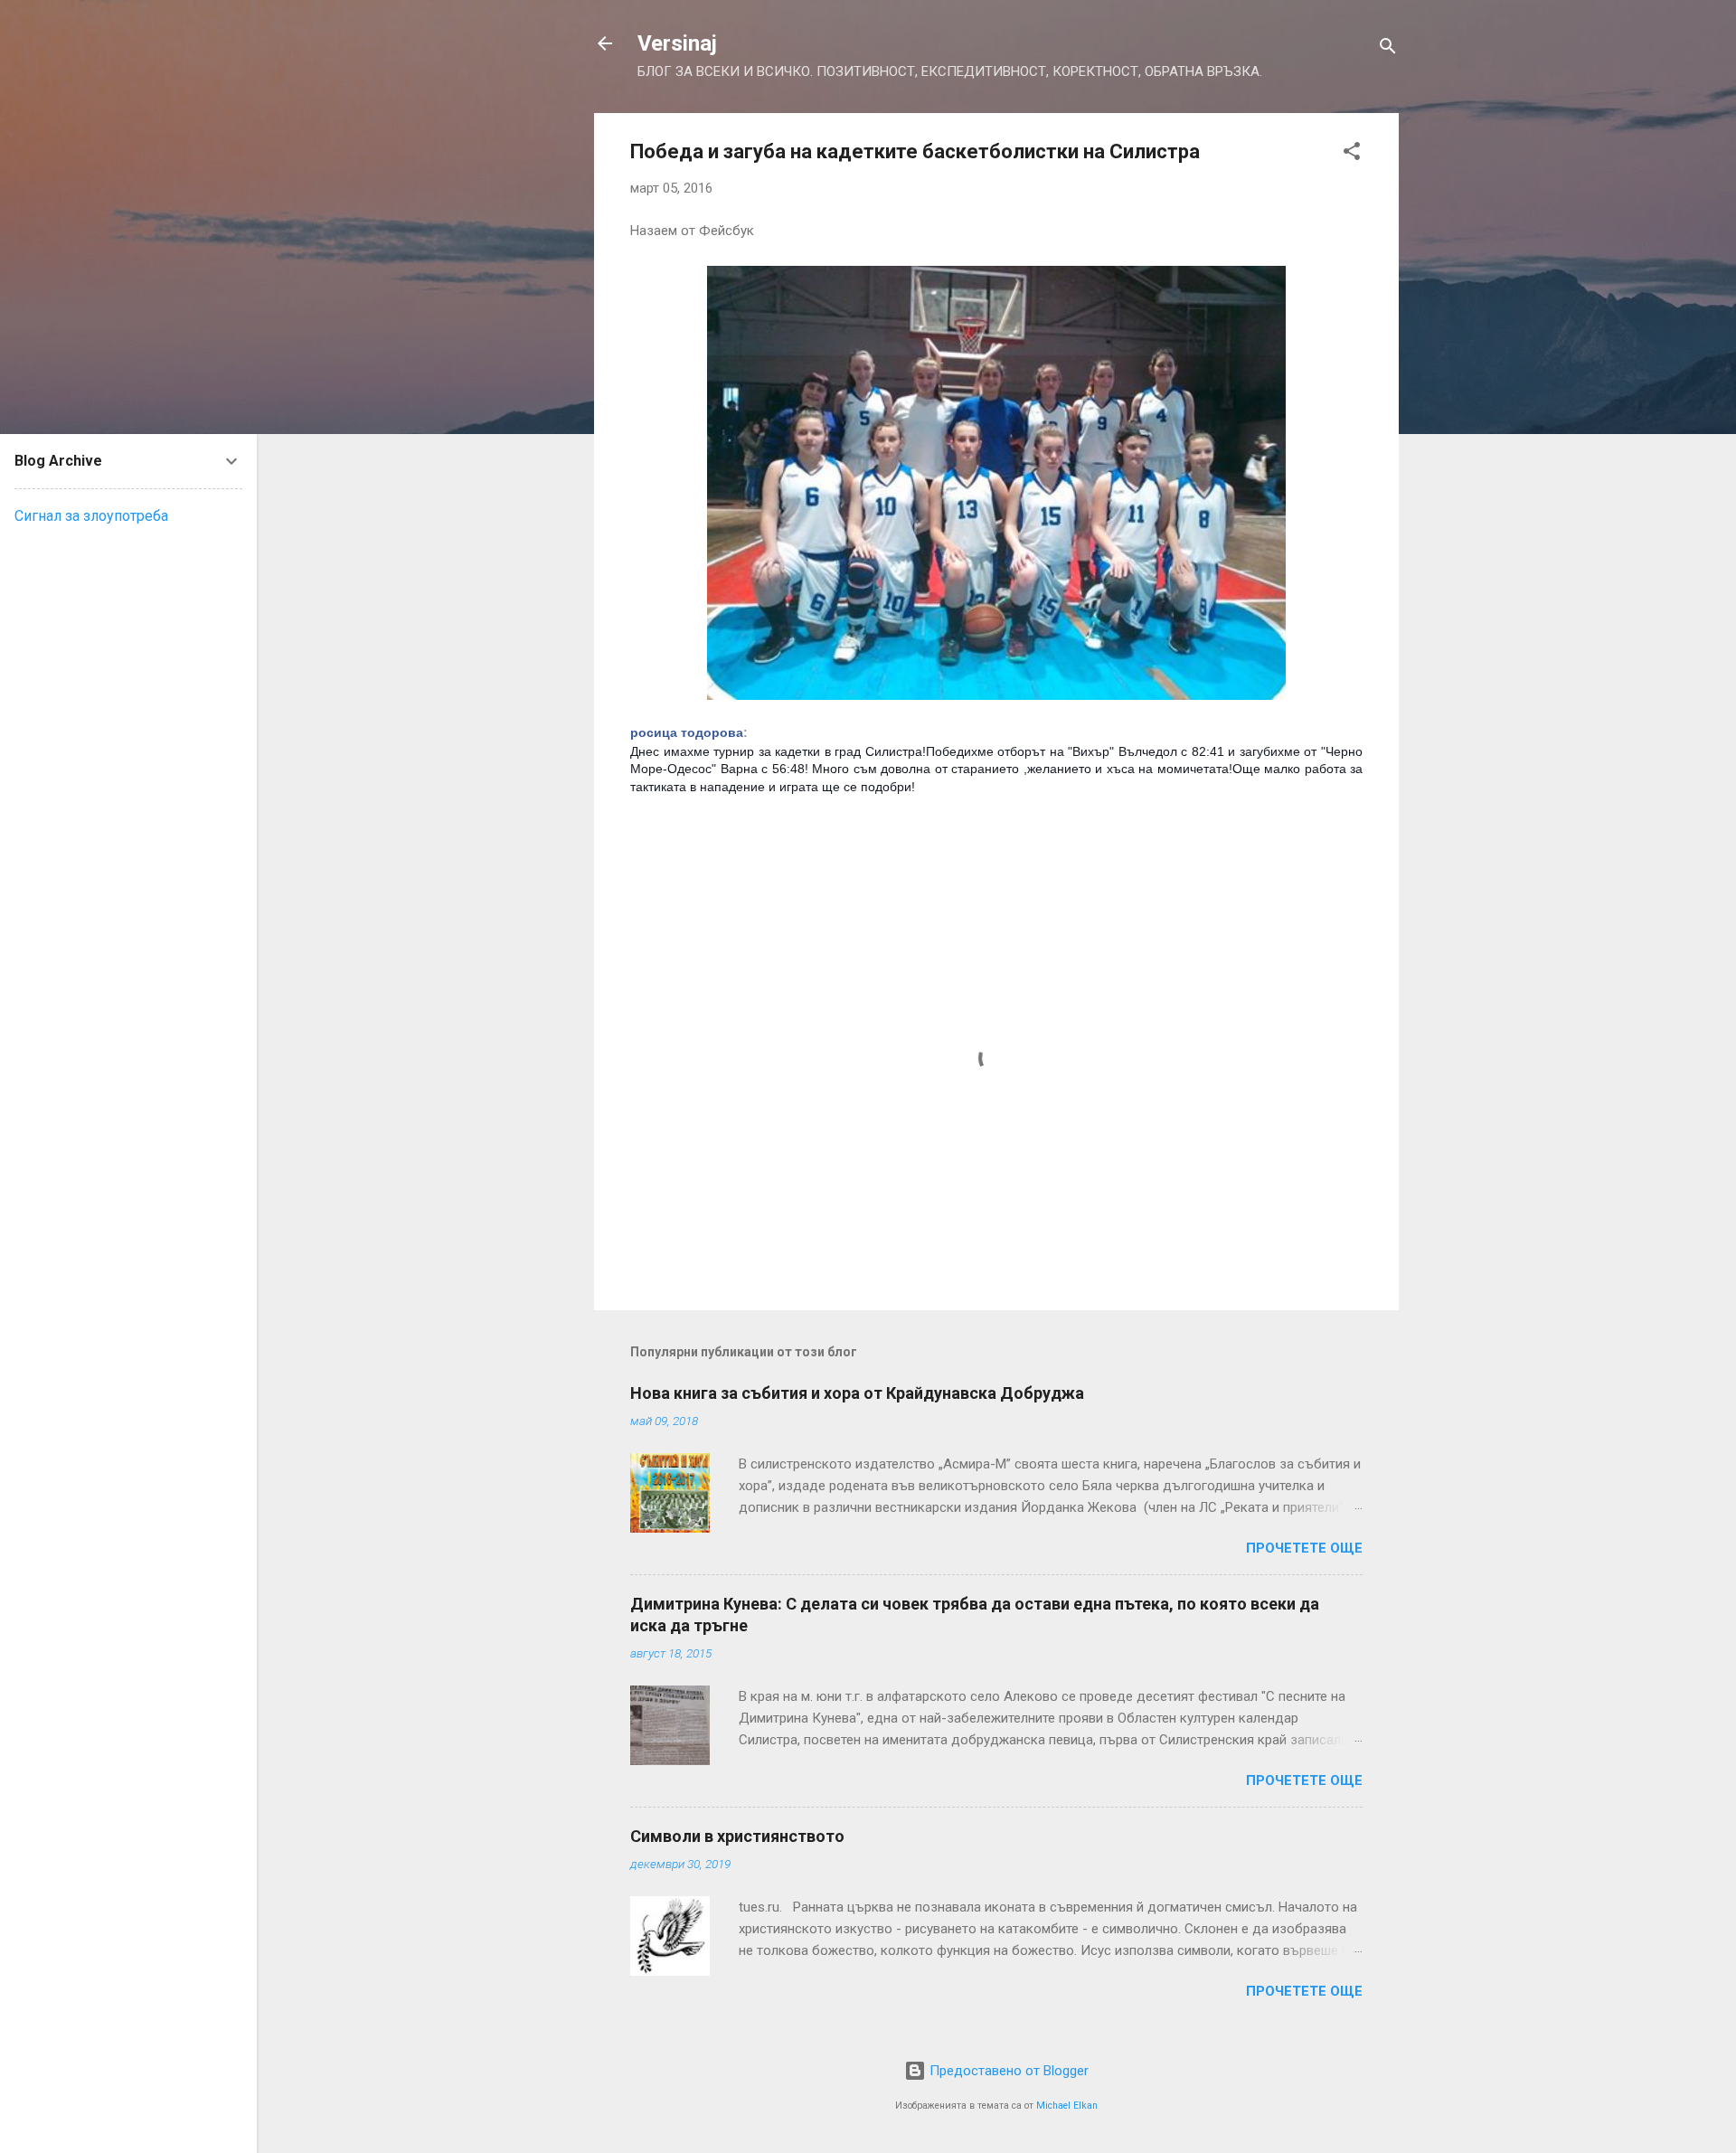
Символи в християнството (737, 1836)
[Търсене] (1388, 49)
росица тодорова (687, 732)
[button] (1352, 154)
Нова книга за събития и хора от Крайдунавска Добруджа (857, 1393)
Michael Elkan (1067, 2106)
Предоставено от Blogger (1007, 2071)
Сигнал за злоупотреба (91, 516)
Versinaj (677, 43)
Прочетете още (1304, 1548)
